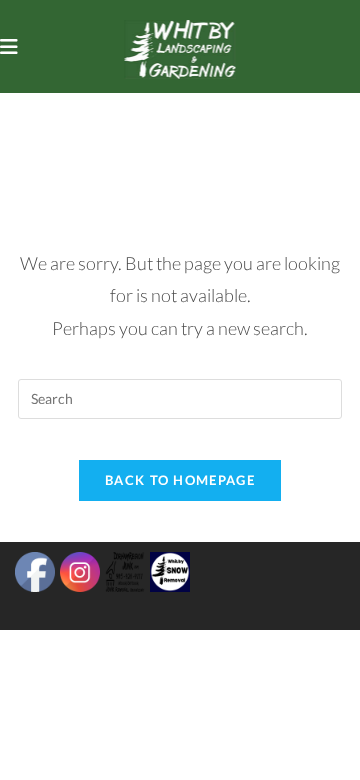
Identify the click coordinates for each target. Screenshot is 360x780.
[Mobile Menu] (9, 46)
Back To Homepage (180, 480)
